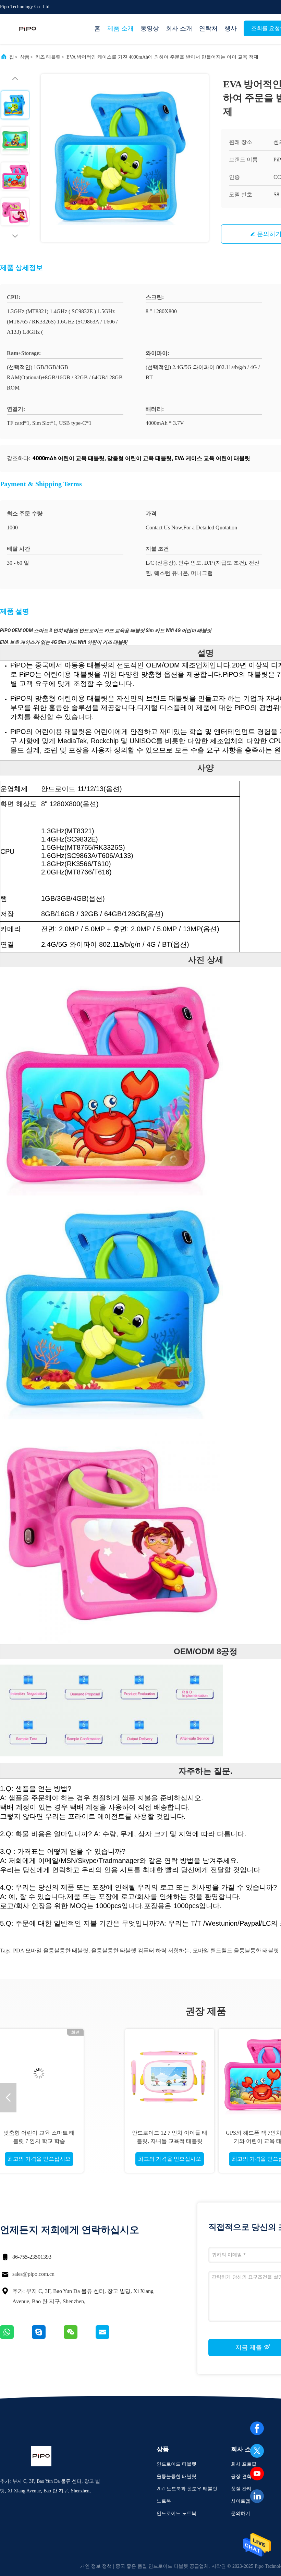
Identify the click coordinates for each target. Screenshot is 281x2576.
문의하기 (241, 2513)
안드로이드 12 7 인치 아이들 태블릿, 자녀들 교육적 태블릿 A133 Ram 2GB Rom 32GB (65, 2141)
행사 (231, 28)
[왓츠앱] (16, 2337)
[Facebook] (257, 2428)
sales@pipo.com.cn (33, 2274)
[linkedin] (257, 2496)
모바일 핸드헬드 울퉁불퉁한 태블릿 (236, 1951)
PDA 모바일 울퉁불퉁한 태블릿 (51, 1951)
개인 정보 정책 (96, 2566)
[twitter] (257, 2451)
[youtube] (257, 2474)
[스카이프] (48, 2337)
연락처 (208, 28)
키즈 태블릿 (48, 57)
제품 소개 (120, 28)
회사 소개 (179, 28)
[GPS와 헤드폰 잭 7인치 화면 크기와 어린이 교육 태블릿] (159, 2073)
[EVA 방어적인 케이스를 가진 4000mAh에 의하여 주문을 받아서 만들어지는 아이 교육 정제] (125, 158)
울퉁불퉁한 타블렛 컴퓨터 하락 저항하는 (140, 1951)
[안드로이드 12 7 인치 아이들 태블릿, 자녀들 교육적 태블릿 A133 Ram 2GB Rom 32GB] (65, 2073)
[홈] (27, 29)
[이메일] (111, 2337)
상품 (25, 57)
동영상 (150, 28)
